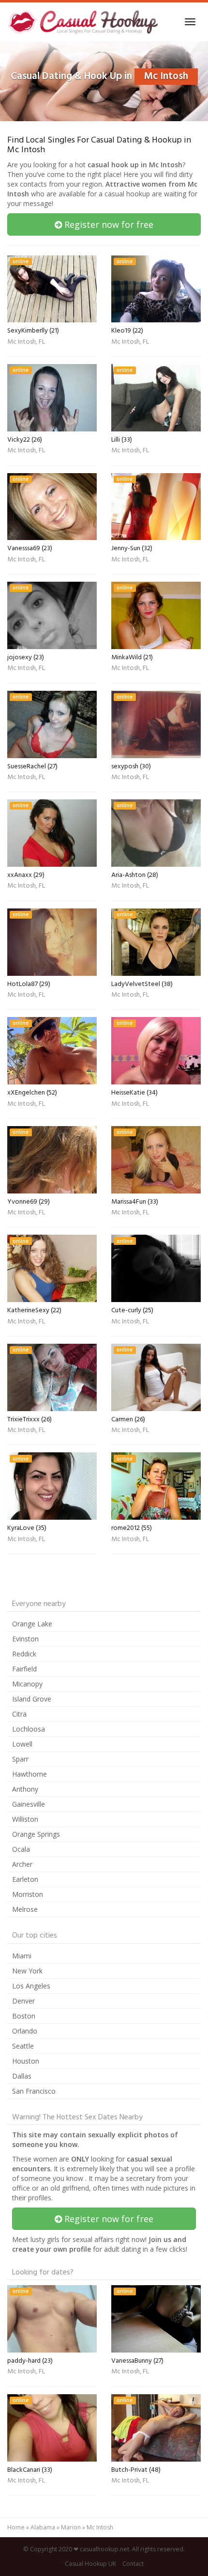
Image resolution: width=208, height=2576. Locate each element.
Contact (133, 2564)
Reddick (24, 1654)
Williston (25, 1819)
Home (16, 2527)
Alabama (43, 2527)
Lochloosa (29, 1729)
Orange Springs (36, 1834)
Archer (22, 1864)
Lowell (22, 1744)
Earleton (25, 1879)
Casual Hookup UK (90, 2564)
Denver (23, 2001)
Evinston (25, 1639)
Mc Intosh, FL (26, 343)
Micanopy (27, 1684)
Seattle (23, 2046)
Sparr (20, 1759)
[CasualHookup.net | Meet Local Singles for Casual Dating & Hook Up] (84, 22)
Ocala (21, 1849)
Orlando (25, 2031)
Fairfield (24, 1669)
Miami (22, 1956)
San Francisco (34, 2091)
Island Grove (32, 1699)
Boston (24, 2016)
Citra (19, 1714)
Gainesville (29, 1804)
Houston (26, 2061)
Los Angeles (31, 1986)
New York (27, 1971)
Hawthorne (30, 1774)
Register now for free (108, 224)
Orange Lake (32, 1624)
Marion (71, 2527)
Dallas (22, 2076)
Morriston (28, 1894)
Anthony (25, 1789)
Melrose (25, 1909)
